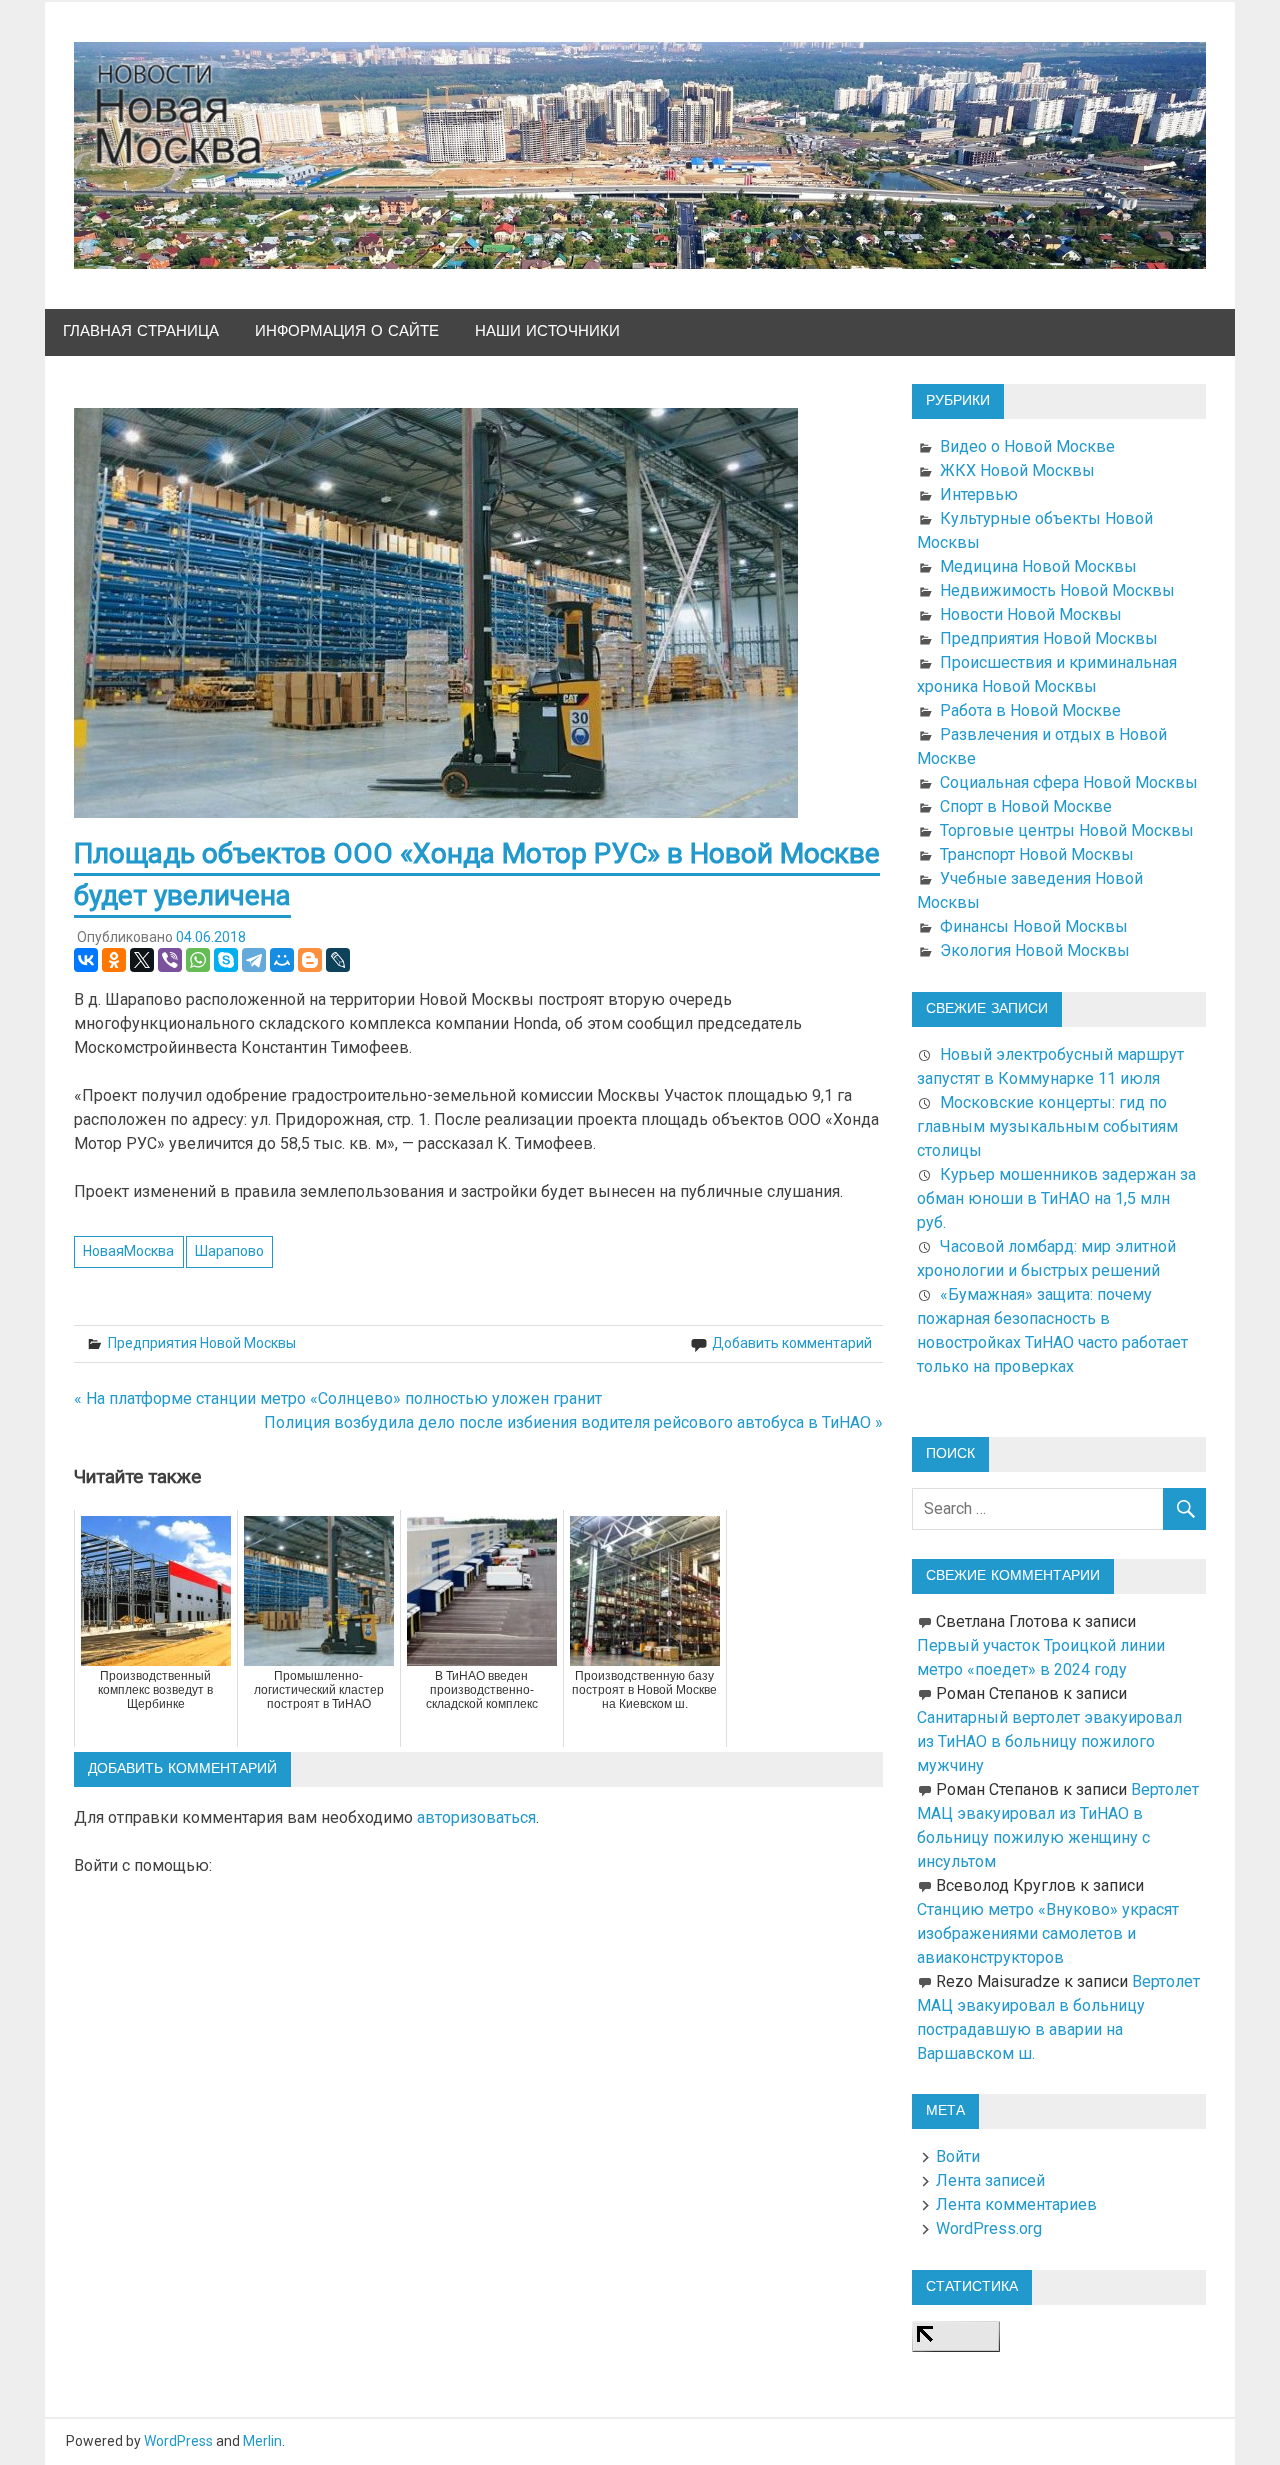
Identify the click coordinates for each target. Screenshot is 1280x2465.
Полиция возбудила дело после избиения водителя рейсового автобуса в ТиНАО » (573, 1422)
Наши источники (547, 331)
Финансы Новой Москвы (1034, 926)
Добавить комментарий (792, 1343)
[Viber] (170, 960)
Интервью (979, 494)
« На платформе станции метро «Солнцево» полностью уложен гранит (338, 1398)
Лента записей (990, 2180)
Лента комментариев (1016, 2204)
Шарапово (229, 1251)
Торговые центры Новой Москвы (1067, 830)
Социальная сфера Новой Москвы (1069, 782)
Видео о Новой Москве (1027, 446)
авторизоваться (476, 1817)
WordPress (178, 2441)
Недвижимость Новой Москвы (1057, 590)
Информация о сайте (347, 331)
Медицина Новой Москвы (1038, 566)
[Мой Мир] (282, 960)
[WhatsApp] (198, 960)
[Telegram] (254, 960)
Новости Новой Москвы (1031, 614)
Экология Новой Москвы (1035, 950)
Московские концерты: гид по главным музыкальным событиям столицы (1047, 1126)
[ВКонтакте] (86, 960)
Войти (958, 2156)
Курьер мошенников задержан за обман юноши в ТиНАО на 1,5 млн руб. (1056, 1198)
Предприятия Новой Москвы (202, 1343)
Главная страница (141, 331)
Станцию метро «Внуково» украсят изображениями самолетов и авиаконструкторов (1048, 1933)
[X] (142, 960)
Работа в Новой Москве (1030, 710)
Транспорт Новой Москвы (1037, 854)
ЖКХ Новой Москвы (1017, 470)
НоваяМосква (128, 1251)
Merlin (262, 2441)
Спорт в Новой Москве (1026, 806)
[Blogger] (310, 960)
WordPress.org (989, 2228)
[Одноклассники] (114, 960)
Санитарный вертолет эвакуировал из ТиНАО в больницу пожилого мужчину (1049, 1741)
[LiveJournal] (338, 960)
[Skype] (226, 960)
